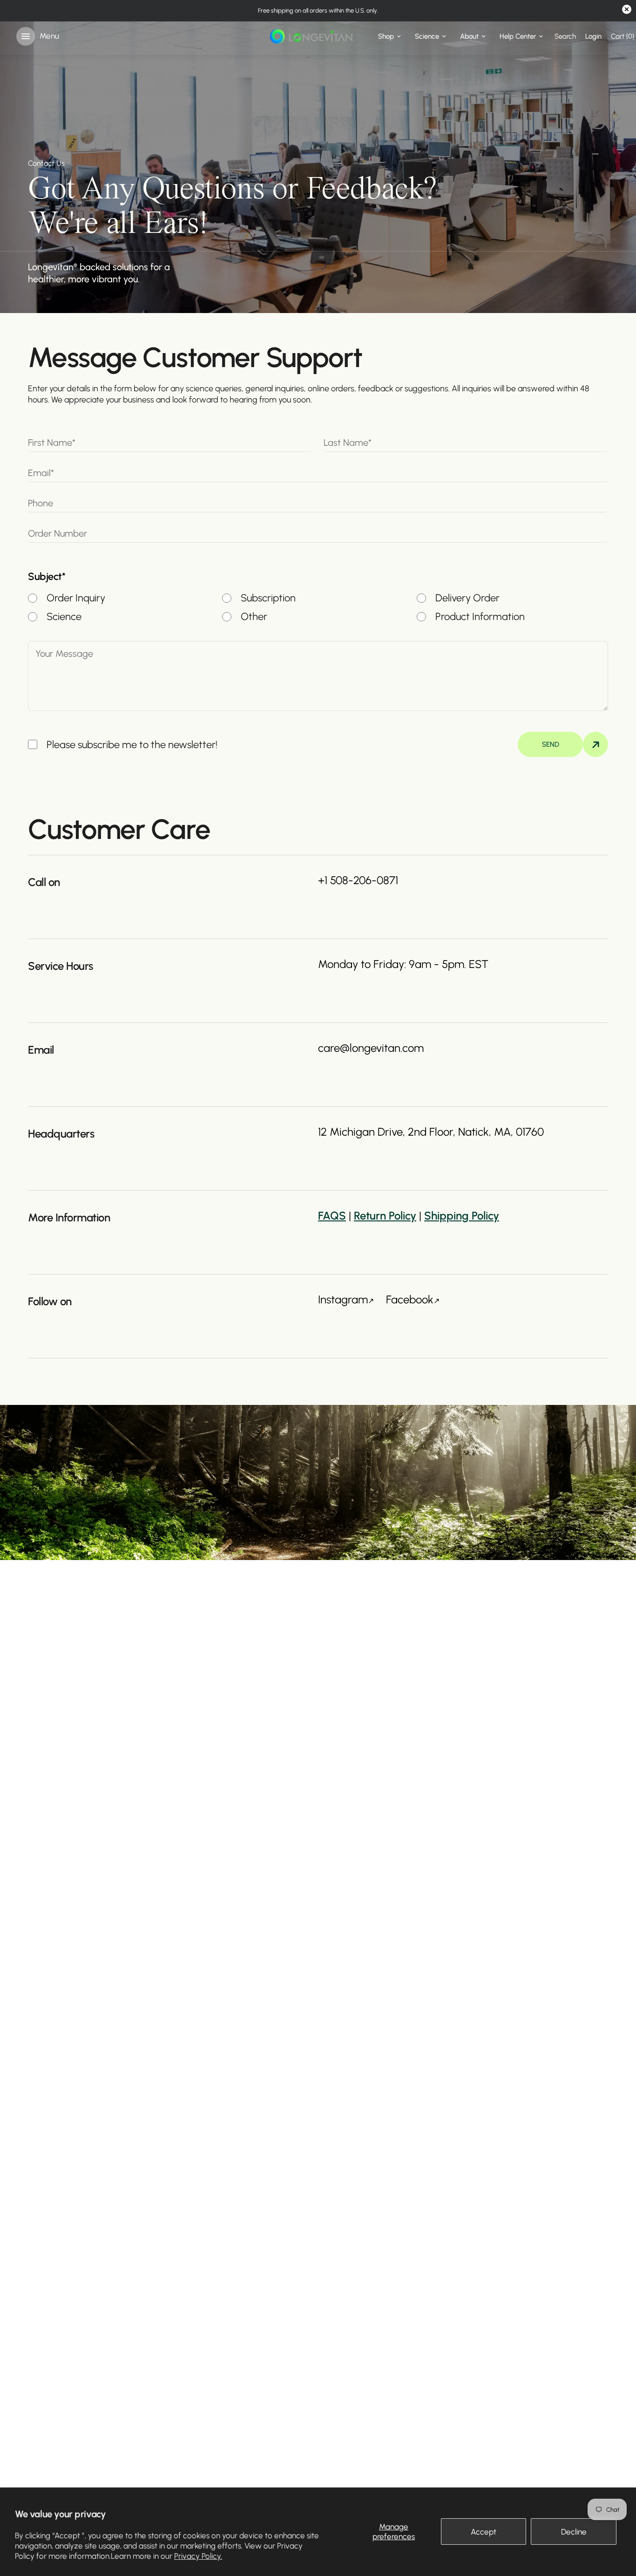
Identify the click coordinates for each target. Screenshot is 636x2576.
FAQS (332, 1216)
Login (593, 36)
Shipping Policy (462, 1216)
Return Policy (385, 1216)
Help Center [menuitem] (518, 36)
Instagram (343, 1299)
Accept (484, 2532)
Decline (574, 2532)
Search (565, 36)
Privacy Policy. (198, 2556)
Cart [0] (622, 36)
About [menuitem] (469, 36)
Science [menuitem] (427, 36)
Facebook (410, 1299)
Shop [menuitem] (386, 36)
